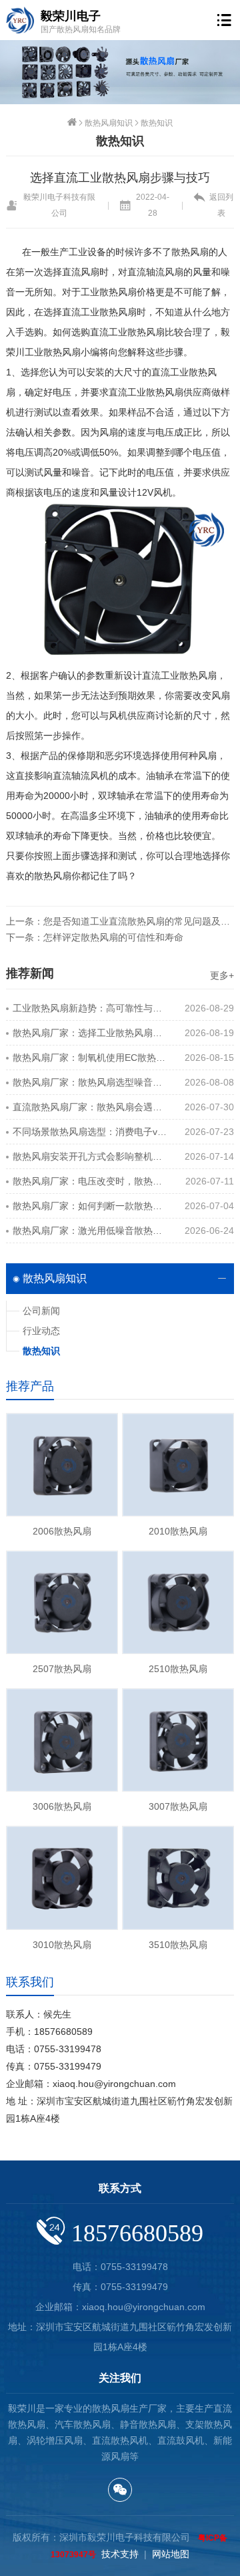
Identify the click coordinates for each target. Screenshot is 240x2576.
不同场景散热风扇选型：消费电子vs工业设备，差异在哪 (90, 1132)
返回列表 (221, 205)
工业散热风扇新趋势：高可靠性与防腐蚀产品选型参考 (90, 1008)
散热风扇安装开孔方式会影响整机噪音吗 (90, 1156)
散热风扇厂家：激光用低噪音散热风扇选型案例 (90, 1231)
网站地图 (171, 2554)
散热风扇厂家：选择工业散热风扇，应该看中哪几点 (90, 1033)
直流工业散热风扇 (146, 392)
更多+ (222, 975)
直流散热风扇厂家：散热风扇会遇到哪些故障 (90, 1107)
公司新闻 (41, 1311)
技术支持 (120, 2554)
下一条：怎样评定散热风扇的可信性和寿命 (95, 937)
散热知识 (157, 123)
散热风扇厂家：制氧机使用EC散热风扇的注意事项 (90, 1058)
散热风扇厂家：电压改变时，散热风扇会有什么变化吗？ (90, 1181)
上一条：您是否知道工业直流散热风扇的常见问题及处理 (120, 921)
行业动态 (41, 1331)
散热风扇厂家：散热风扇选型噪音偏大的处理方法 (90, 1082)
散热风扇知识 (109, 123)
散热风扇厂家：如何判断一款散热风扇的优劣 (90, 1206)
